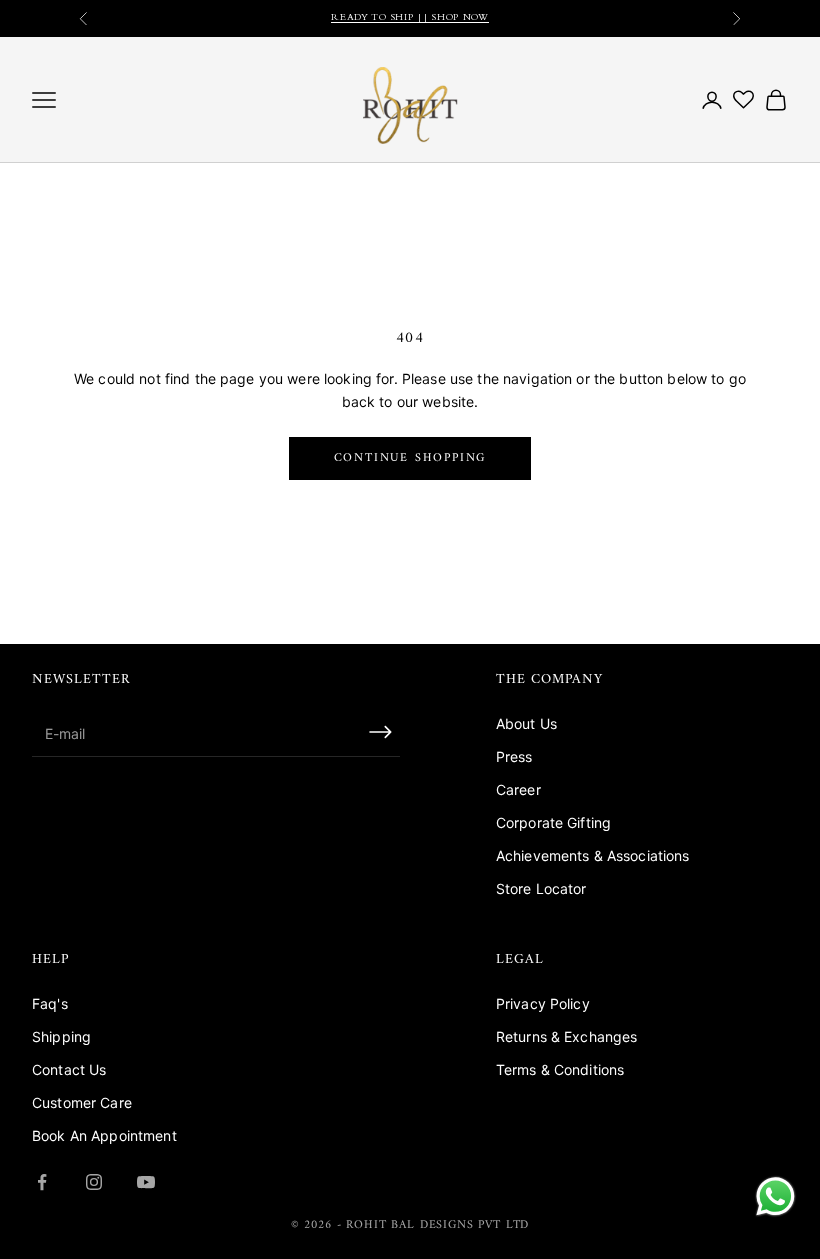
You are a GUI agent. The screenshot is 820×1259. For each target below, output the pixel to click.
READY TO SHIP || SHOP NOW (410, 18)
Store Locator (541, 888)
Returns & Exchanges (567, 1036)
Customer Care (82, 1102)
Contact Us (69, 1069)
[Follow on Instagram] (94, 1182)
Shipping (61, 1036)
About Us (526, 723)
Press (514, 756)
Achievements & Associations (593, 855)
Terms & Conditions (560, 1069)
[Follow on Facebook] (42, 1182)
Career (518, 789)
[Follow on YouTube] (146, 1182)
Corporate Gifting (553, 822)
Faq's (50, 1003)
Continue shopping (410, 458)
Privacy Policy (543, 1003)
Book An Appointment (104, 1135)
